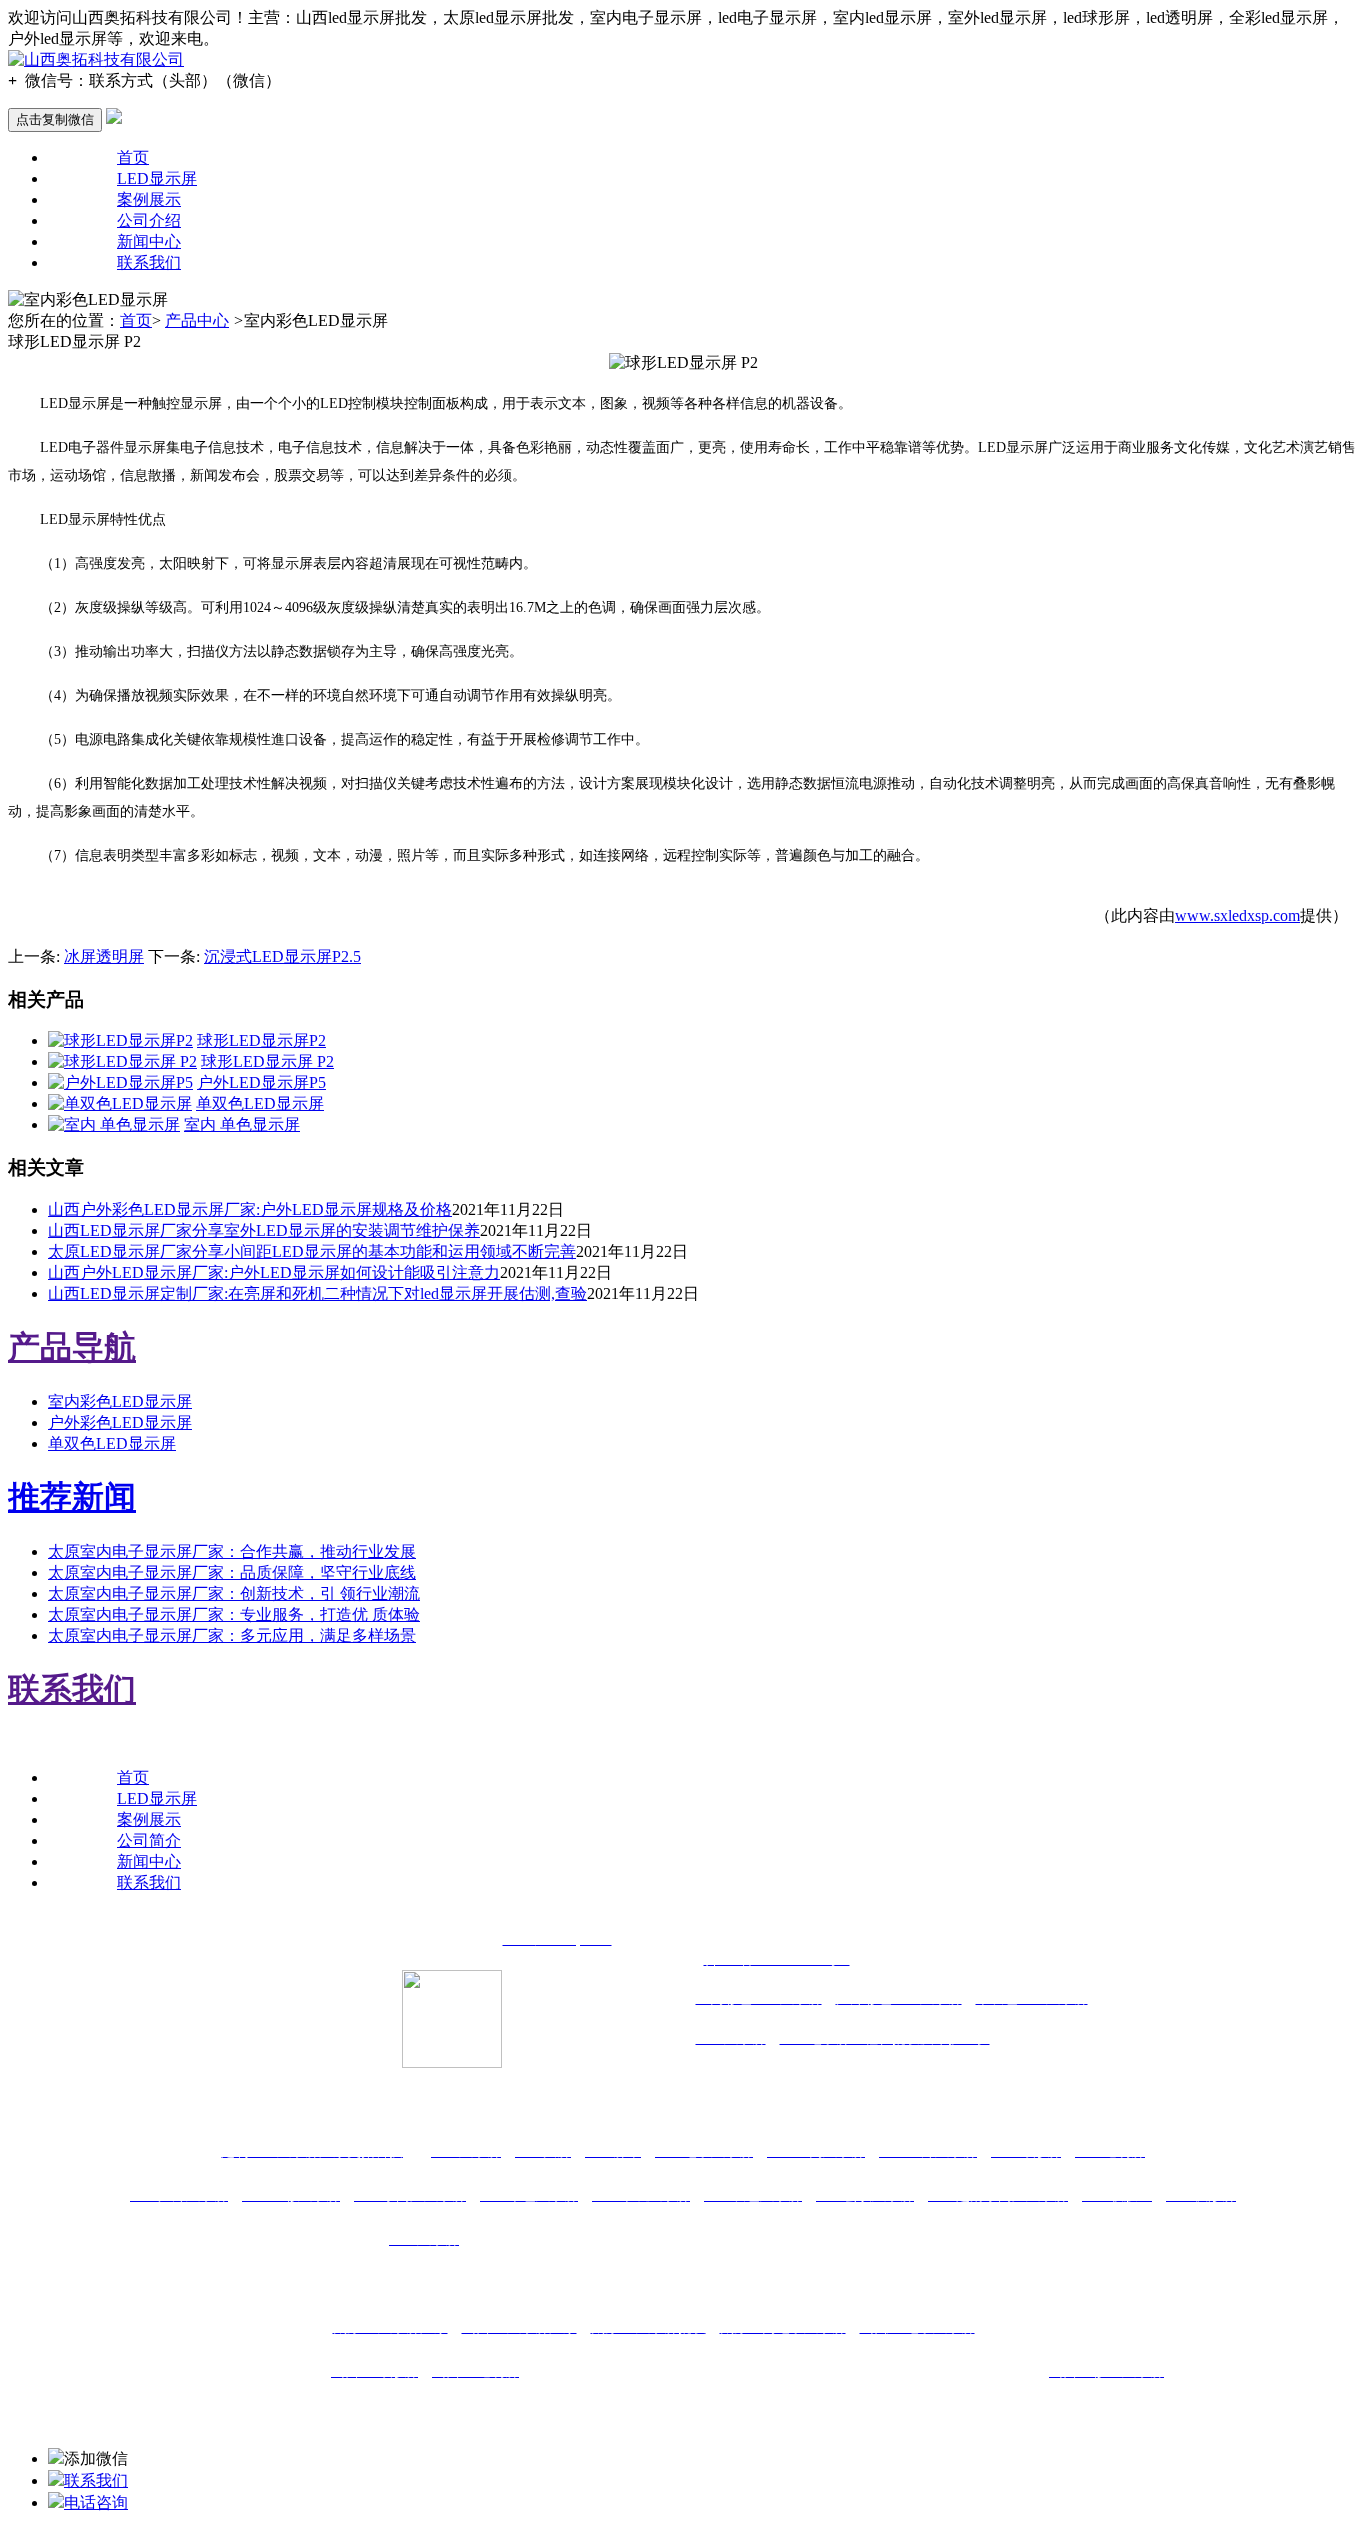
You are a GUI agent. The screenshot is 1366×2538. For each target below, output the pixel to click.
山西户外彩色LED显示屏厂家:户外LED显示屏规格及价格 (250, 1209)
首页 (133, 157)
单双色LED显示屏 (112, 1443)
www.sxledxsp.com (1237, 915)
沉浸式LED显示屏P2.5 (282, 956)
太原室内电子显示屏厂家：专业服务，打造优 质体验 (234, 1614)
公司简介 (149, 1840)
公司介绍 (149, 220)
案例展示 (149, 199)
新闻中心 (149, 241)
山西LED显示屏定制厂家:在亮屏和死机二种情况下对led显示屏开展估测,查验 (317, 1293)
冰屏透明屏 (104, 956)
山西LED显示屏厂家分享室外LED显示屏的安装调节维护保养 (264, 1230)
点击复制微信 (55, 119)
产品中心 (197, 320)
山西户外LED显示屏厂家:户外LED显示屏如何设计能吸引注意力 (274, 1272)
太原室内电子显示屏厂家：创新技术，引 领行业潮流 (234, 1593)
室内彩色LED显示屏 (120, 1401)
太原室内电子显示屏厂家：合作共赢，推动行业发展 (232, 1551)
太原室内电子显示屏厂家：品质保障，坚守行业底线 (232, 1572)
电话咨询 (96, 2502)
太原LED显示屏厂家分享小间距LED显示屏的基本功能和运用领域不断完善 (312, 1251)
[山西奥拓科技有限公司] (96, 59)
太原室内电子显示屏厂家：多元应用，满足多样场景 (232, 1635)
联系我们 (149, 262)
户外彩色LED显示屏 (120, 1422)
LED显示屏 (157, 178)
